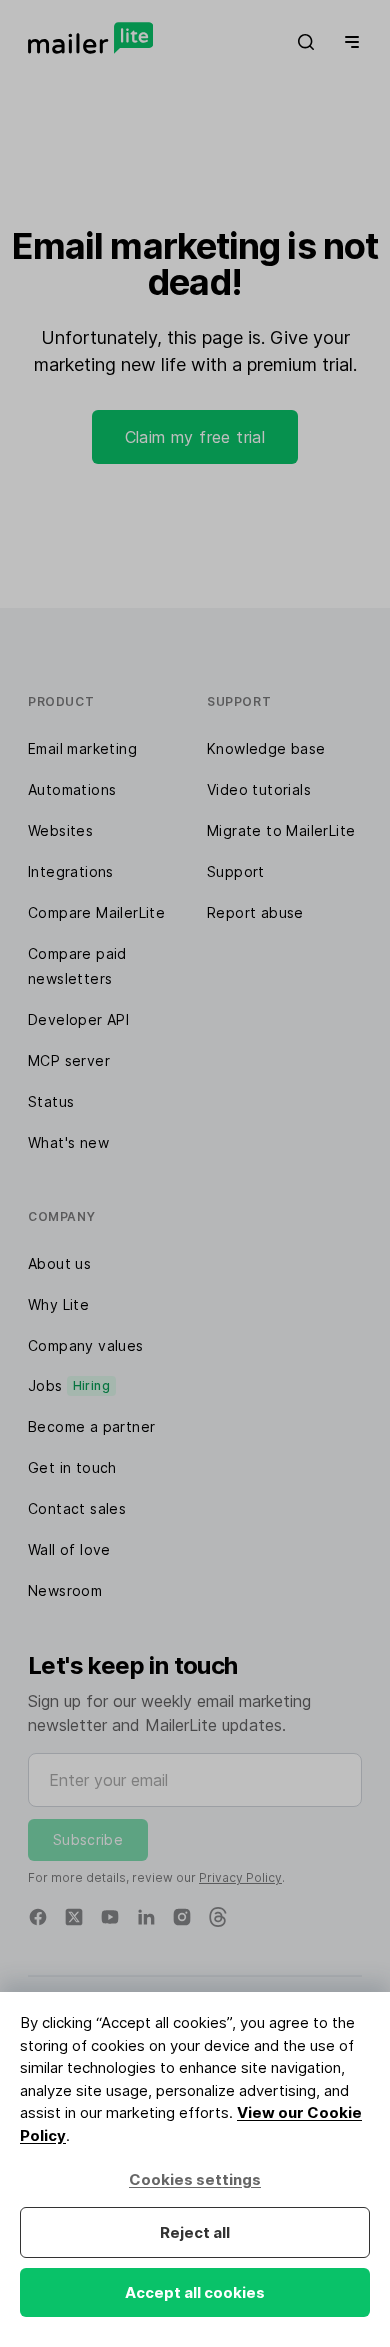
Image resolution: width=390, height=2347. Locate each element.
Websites (60, 830)
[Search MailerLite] (306, 42)
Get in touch (72, 1467)
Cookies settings (195, 2179)
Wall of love (69, 1549)
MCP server (69, 1060)
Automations (72, 789)
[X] (74, 1917)
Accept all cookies (195, 2292)
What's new (68, 1142)
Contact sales (77, 1508)
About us (59, 1263)
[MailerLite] (90, 38)
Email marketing (82, 748)
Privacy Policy (240, 1877)
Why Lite (58, 1304)
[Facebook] (38, 1917)
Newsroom (65, 1590)
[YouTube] (110, 1917)
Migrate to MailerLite (281, 830)
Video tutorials (259, 789)
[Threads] (218, 1917)
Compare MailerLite (96, 912)
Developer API (78, 1019)
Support (236, 871)
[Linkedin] (146, 1917)
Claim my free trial (195, 437)
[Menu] (348, 42)
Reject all (195, 2232)
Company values (86, 1345)
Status (51, 1101)
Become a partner (91, 1426)
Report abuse (255, 912)
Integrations (71, 871)
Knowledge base (266, 748)
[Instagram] (182, 1917)
